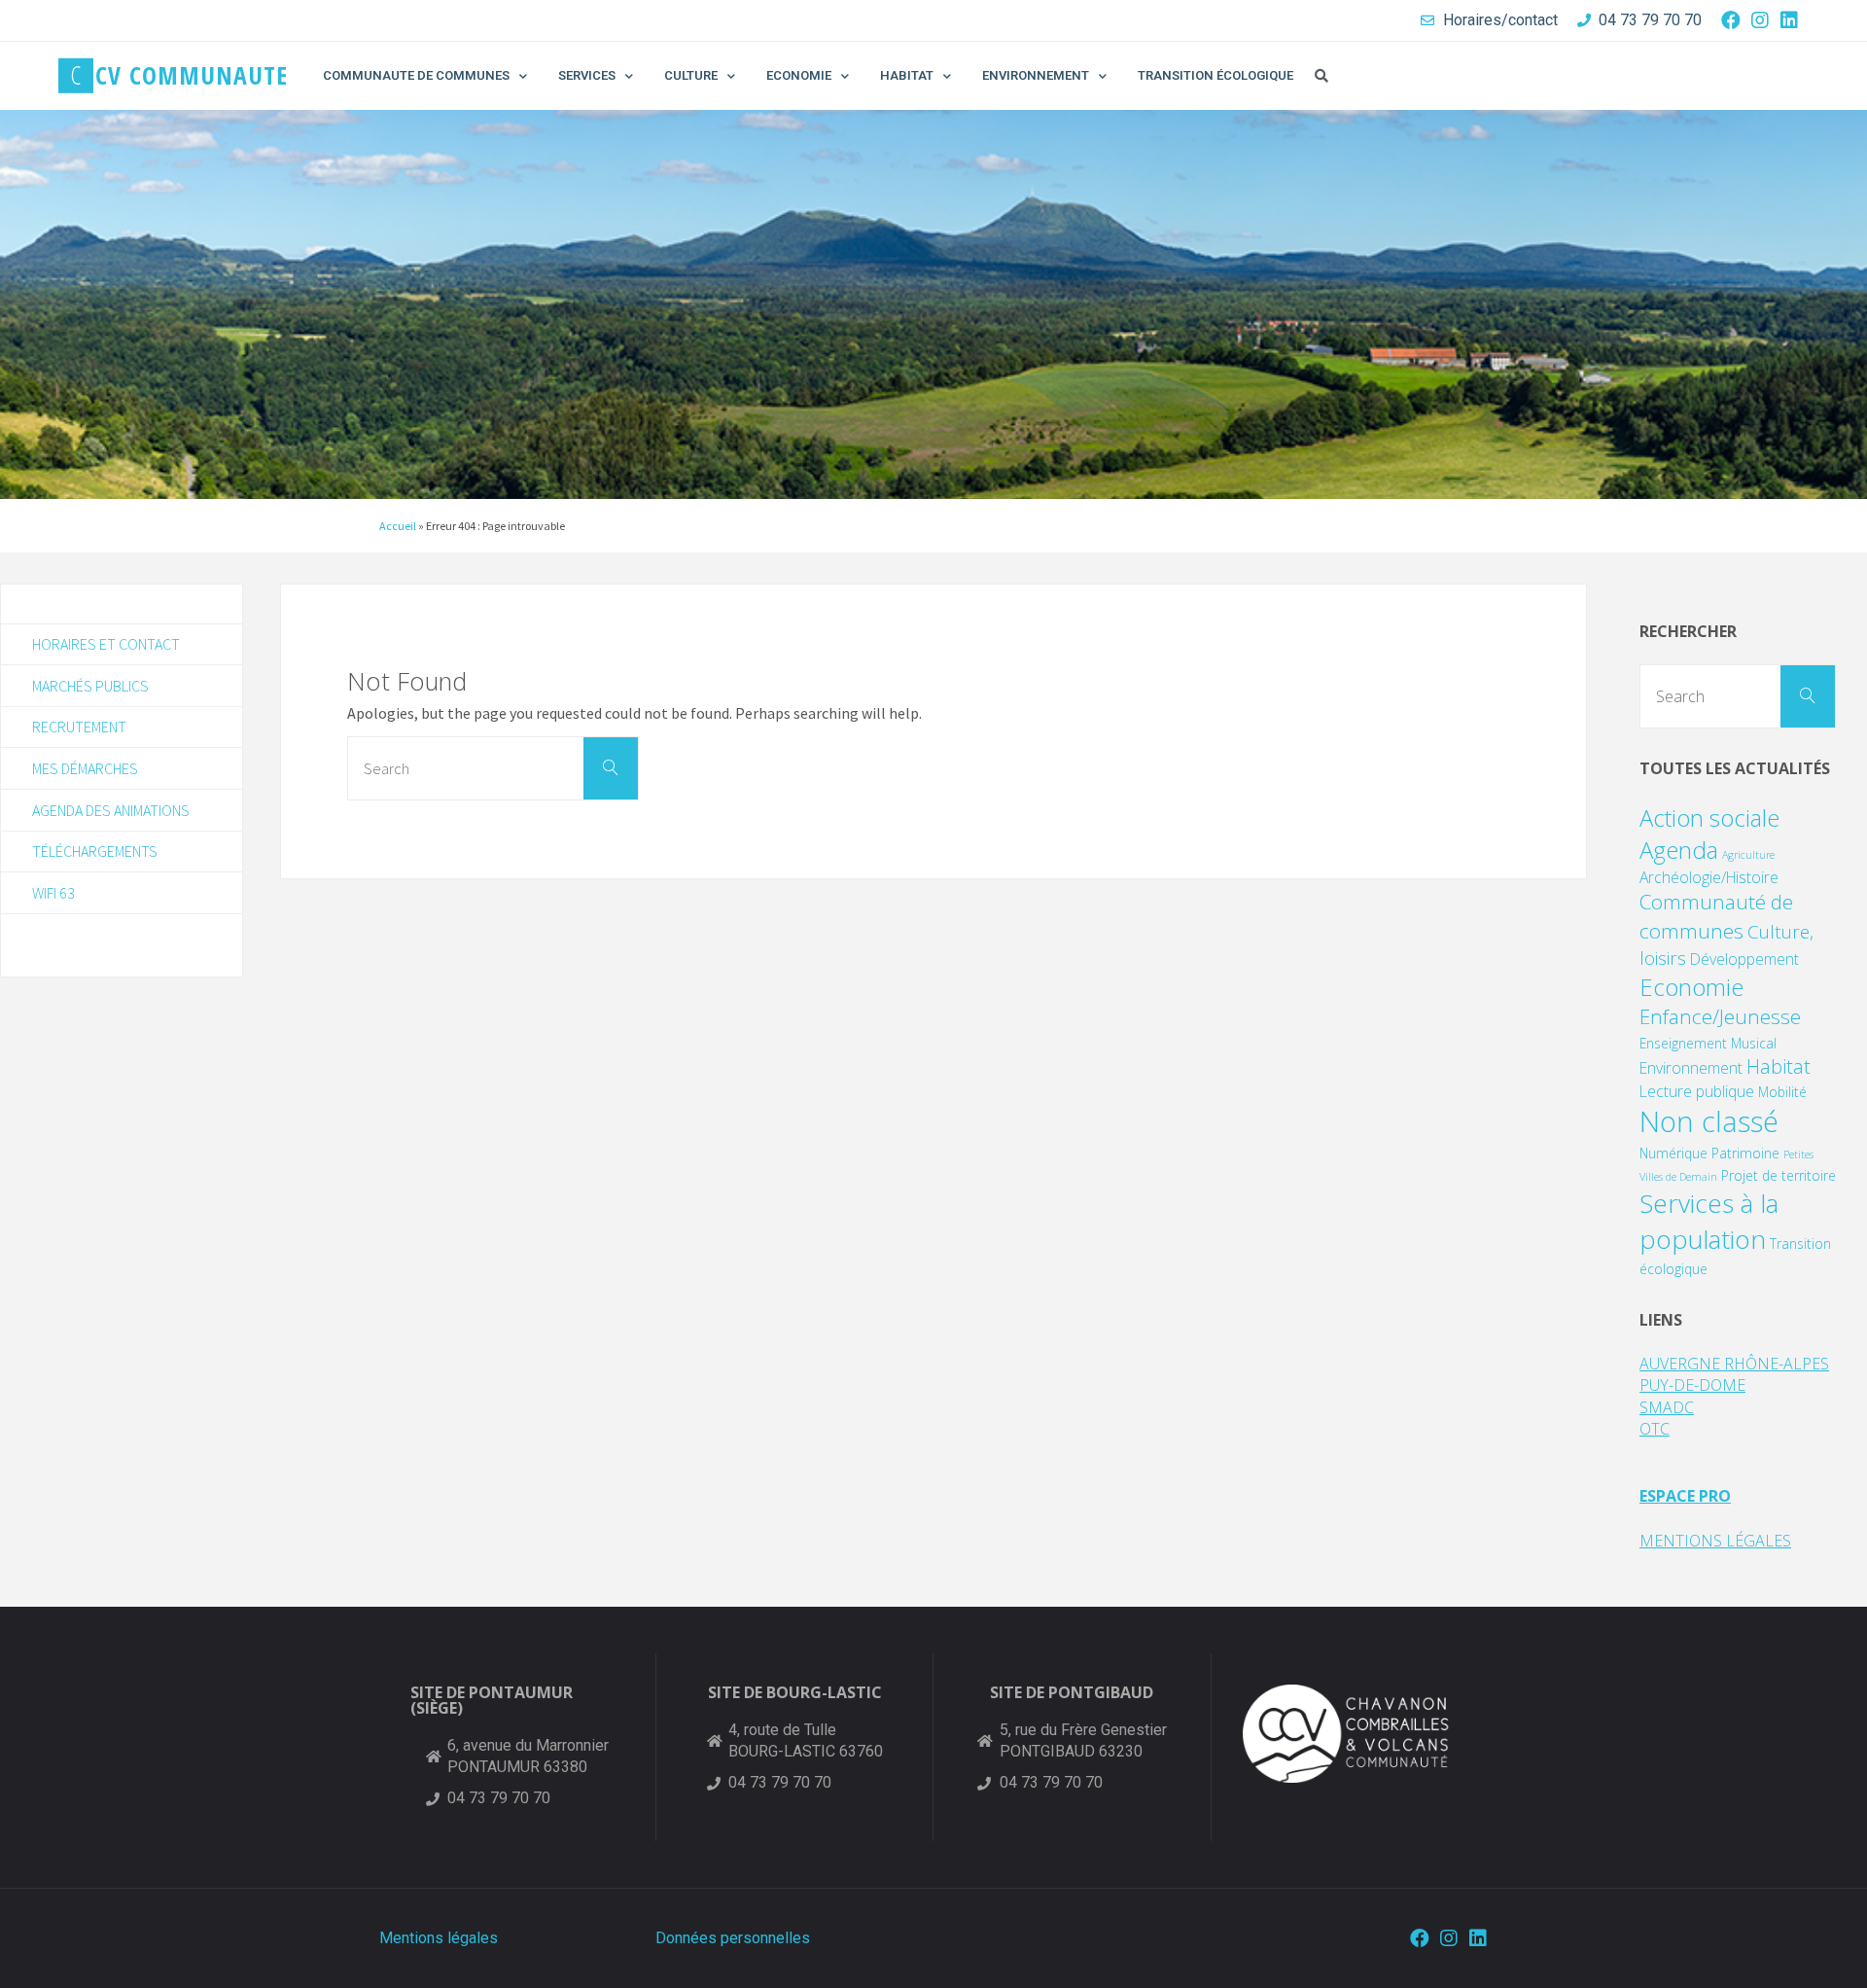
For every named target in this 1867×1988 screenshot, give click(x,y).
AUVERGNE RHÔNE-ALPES (1734, 1364)
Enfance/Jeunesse (1720, 1016)
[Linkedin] (1789, 20)
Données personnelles (733, 1938)
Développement (1744, 959)
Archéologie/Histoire (1709, 877)
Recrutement (79, 727)
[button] (1321, 76)
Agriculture (1748, 855)
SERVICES (587, 75)
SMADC (1667, 1407)
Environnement (1691, 1068)
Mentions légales (439, 1938)
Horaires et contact (106, 644)
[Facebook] (1731, 20)
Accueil (398, 526)
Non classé (1709, 1121)
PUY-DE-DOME (1692, 1385)
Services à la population (1709, 1221)
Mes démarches (85, 768)
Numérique (1673, 1153)
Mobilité (1782, 1092)
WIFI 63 (53, 893)
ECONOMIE (799, 75)
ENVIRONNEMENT (1036, 75)
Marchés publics (90, 686)
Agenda (1679, 850)
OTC (1655, 1429)
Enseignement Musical (1708, 1043)
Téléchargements (95, 851)
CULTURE (691, 75)
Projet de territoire (1779, 1175)
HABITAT (907, 75)
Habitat (1779, 1066)
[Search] (611, 768)
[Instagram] (1760, 20)
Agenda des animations (111, 810)
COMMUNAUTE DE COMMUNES (416, 75)
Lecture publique (1697, 1091)
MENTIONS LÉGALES (1715, 1541)
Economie (1691, 987)
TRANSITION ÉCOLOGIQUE (1215, 75)
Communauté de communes (1716, 916)
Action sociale (1709, 817)
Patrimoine (1745, 1153)
